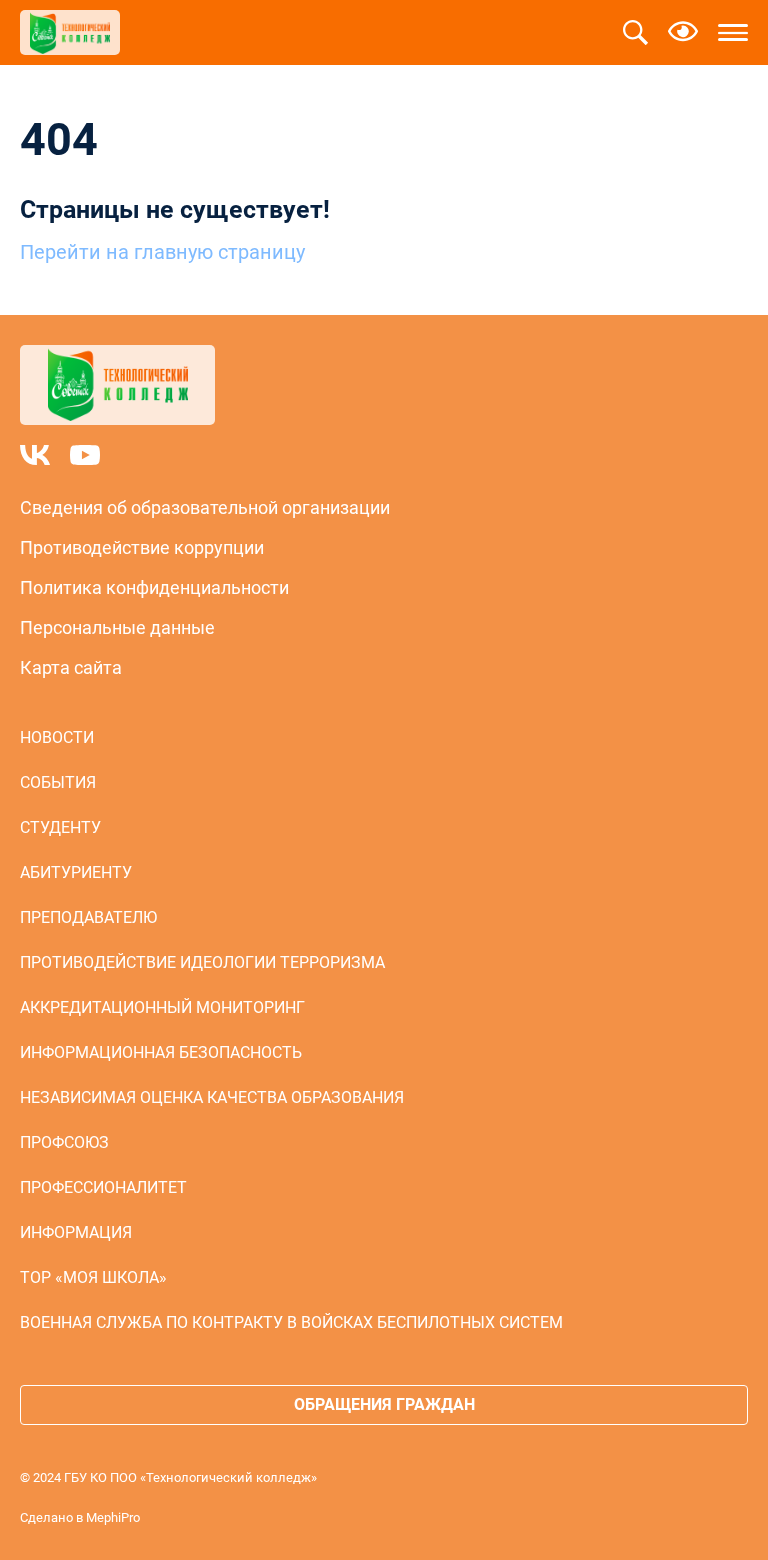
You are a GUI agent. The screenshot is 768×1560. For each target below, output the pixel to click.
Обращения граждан (384, 1404)
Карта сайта (71, 667)
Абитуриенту (76, 872)
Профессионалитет (103, 1187)
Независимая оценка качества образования (212, 1097)
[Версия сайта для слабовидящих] (683, 33)
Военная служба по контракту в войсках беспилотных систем (291, 1322)
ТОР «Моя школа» (93, 1277)
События (58, 782)
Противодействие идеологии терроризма (202, 962)
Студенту (60, 827)
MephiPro (113, 1517)
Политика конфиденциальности (154, 587)
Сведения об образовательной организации (205, 507)
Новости (57, 737)
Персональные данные (117, 627)
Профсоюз (64, 1142)
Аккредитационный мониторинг (162, 1007)
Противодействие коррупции (142, 547)
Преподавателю (88, 917)
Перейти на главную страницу (162, 252)
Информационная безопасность (161, 1052)
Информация (76, 1232)
